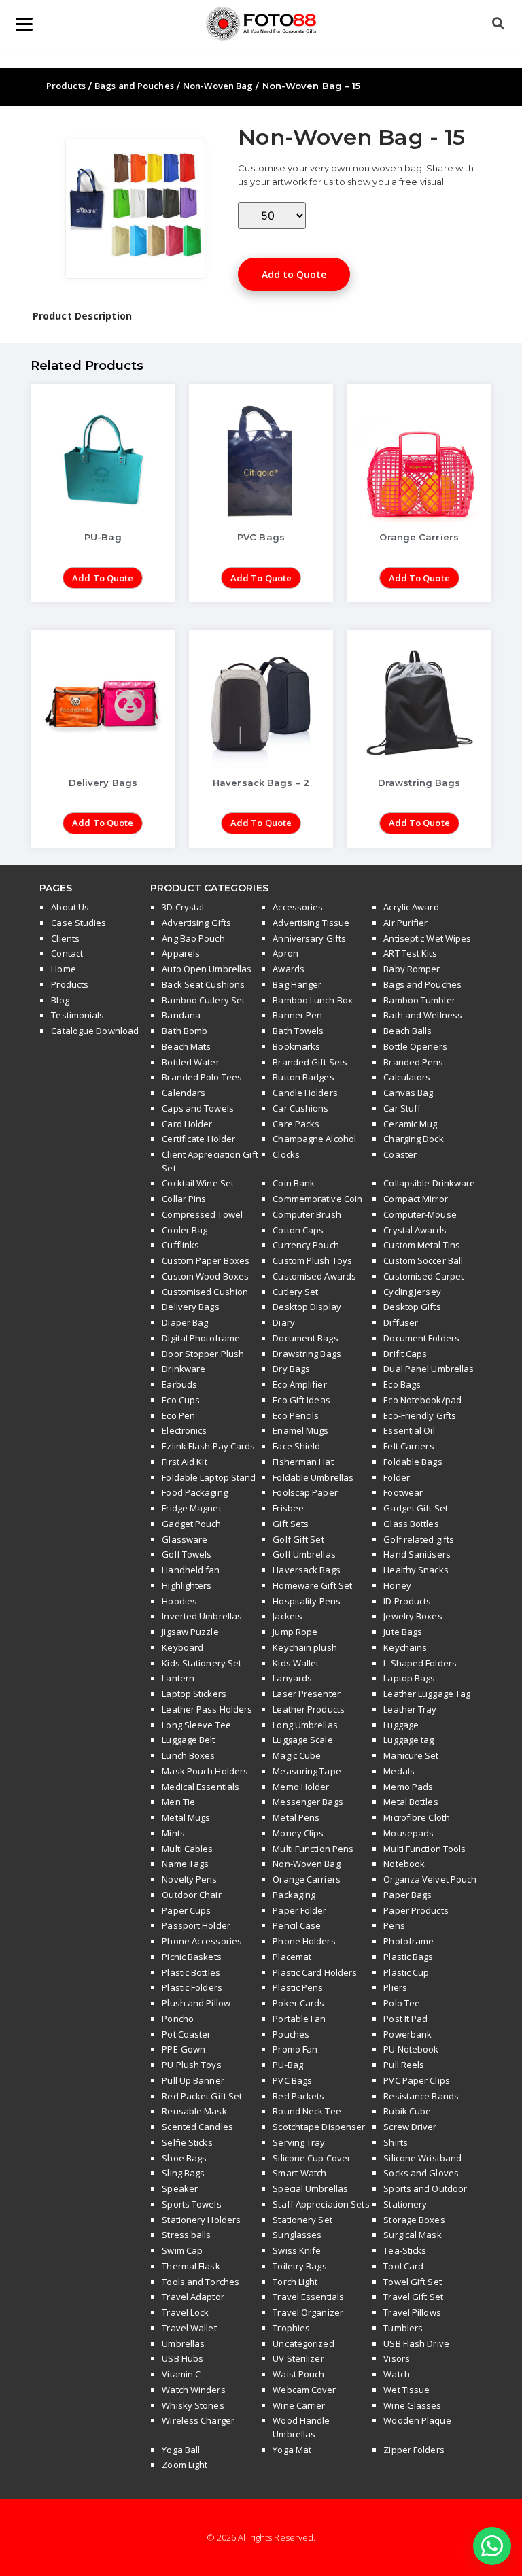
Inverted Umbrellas (202, 1616)
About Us (70, 907)
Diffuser (401, 1322)
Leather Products (309, 1709)
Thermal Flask (191, 2266)
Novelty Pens (189, 1879)
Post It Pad (405, 2019)
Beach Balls (407, 1031)
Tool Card (403, 2266)
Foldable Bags (413, 1462)
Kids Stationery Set (202, 1663)
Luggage (401, 1725)
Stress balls (186, 2235)
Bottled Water (190, 1062)
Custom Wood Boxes (205, 1276)
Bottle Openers (415, 1046)
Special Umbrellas (310, 2188)
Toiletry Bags (299, 2266)
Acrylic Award (411, 907)
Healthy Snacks (416, 1570)
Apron (285, 953)
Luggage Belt (188, 1740)
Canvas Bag (408, 1093)
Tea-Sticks (405, 2250)
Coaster (400, 1154)
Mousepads (408, 1833)
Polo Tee (402, 2003)
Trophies (291, 2328)
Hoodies (179, 1601)
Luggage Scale (302, 1740)
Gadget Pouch (191, 1524)
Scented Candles (197, 2127)
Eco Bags (402, 1384)
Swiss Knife (297, 2250)
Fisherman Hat (303, 1462)
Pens (394, 1925)
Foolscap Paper (305, 1492)
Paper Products (416, 1910)
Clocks (286, 1154)
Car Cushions (300, 1108)
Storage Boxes (414, 2220)
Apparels (181, 953)
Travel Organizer (308, 2312)
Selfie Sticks (187, 2142)
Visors (397, 2358)
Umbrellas (183, 2343)
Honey (397, 1585)
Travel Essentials (308, 2297)
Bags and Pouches (134, 86)
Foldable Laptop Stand (209, 1477)
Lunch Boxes (188, 1755)
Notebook (404, 1864)
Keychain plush (304, 1647)
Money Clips (298, 1833)
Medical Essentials (201, 1787)
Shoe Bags (184, 2158)
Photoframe (408, 1941)
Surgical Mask (412, 2235)
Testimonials (77, 1015)
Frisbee (288, 1508)
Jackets (288, 1616)
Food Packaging (194, 1492)
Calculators (407, 1077)
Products (66, 86)
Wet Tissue (406, 2390)
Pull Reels (404, 2065)
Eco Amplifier (299, 1384)
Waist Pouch (298, 2374)
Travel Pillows (412, 2312)
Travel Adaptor (193, 2297)
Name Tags (185, 1864)
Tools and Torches (201, 2282)
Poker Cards (298, 2003)
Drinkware (184, 1369)
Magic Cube (297, 1755)
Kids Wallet (296, 1663)
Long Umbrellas (305, 1725)
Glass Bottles (411, 1524)
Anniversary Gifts (309, 938)
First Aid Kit (184, 1462)
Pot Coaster (186, 2034)
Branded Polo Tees (202, 1077)
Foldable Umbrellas (313, 1477)
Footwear (403, 1492)
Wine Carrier (299, 2405)
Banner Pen (297, 1015)
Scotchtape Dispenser (319, 2127)
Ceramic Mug (410, 1124)
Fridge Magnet (191, 1508)
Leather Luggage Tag (427, 1694)
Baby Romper (412, 969)
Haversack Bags (306, 1570)
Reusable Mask (194, 2111)
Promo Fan (295, 2049)
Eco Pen (178, 1415)
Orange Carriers (307, 1879)
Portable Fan (299, 2019)
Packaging (294, 1895)
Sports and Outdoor (425, 2188)
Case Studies (79, 923)
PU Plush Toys (191, 2065)
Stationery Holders (201, 2220)
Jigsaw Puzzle (190, 1632)
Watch (397, 2374)
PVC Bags (292, 2080)
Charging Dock (413, 1139)
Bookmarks (296, 1046)
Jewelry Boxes (413, 1616)
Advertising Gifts (196, 923)
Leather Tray (410, 1709)
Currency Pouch (306, 1245)
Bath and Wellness (423, 1015)
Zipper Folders (414, 2450)
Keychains (405, 1647)
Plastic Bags (408, 1957)
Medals (399, 1771)
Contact (67, 953)
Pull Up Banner (193, 2080)
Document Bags (305, 1338)
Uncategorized (303, 2343)
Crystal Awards (415, 1230)
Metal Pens (296, 1817)
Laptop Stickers (194, 1694)
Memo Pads (408, 1787)
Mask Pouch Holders (205, 1771)
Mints (173, 1833)
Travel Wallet (189, 2328)
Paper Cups (186, 1910)
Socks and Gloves (421, 2173)
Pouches (291, 2034)
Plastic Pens (298, 1987)
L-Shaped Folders (420, 1663)
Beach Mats (186, 1046)
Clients (65, 938)
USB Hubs (182, 2358)
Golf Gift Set (298, 1539)
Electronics (184, 1430)
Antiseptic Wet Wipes (427, 938)
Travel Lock (185, 2312)
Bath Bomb (185, 1031)
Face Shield (296, 1446)
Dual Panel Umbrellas (429, 1369)
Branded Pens (413, 1062)
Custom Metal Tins (422, 1245)
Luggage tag (408, 1740)
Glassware (185, 1539)
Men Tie (178, 1802)
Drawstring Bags (307, 1354)
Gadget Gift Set (416, 1508)
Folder (397, 1477)
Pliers (395, 1987)
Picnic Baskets (191, 1957)
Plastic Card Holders (315, 1972)
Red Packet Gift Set (202, 2096)
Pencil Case (297, 1925)
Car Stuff (402, 1108)
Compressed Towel (202, 1214)
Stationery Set (302, 2220)
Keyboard (182, 1647)
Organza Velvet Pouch (430, 1879)
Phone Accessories (202, 1941)
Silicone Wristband (422, 2158)
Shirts (396, 2142)
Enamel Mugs (300, 1430)
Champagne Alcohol (314, 1139)
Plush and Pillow (196, 2003)
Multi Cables (187, 1849)
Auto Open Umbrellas (207, 969)
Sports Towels (191, 2204)
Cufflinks (180, 1245)
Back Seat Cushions (203, 984)
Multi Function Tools (424, 1849)
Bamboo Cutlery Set (203, 1000)
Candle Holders (305, 1093)
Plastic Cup (406, 1972)
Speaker (180, 2188)
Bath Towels (298, 1031)
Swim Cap (182, 2250)
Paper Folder (299, 1910)
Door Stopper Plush (203, 1354)
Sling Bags (183, 2173)
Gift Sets (291, 1524)
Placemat (292, 1957)
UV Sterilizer (298, 2358)
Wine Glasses (412, 2405)
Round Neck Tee (307, 2111)
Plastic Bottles (191, 1972)
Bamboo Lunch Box (313, 1000)
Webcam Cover (304, 2390)
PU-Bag (288, 2065)
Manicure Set (411, 1755)
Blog (60, 1000)
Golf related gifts (419, 1539)
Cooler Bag (185, 1230)
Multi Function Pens (313, 1849)
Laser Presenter (307, 1694)
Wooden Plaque (417, 2420)
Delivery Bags (190, 1307)
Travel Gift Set (413, 2297)
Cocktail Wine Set (198, 1183)
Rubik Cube (407, 2111)
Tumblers (403, 2328)
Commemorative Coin (317, 1199)
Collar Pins (184, 1199)
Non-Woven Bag (218, 86)
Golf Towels (187, 1554)
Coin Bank (294, 1183)
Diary (284, 1322)
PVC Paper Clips (417, 2080)
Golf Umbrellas (304, 1554)
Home (63, 969)
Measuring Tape (307, 1771)
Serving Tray (299, 2142)
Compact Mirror (415, 1199)
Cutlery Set (295, 1292)
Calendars (184, 1093)
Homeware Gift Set (312, 1585)
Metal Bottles (411, 1802)
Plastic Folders (192, 1987)
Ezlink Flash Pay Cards (208, 1446)
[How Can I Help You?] (492, 2546)
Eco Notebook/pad (422, 1400)
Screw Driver (410, 2127)
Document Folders (421, 1338)
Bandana (181, 1015)
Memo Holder (301, 1787)
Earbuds (179, 1384)
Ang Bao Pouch (193, 938)
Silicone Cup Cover (312, 2158)
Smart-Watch (299, 2173)
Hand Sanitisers (417, 1554)
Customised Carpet (423, 1276)
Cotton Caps (298, 1230)
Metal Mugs (186, 1817)
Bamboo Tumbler (419, 1000)
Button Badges (303, 1077)
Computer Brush (307, 1214)
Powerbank (407, 2034)
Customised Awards (314, 1276)
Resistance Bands (421, 2096)
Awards (289, 969)
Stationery (405, 2204)
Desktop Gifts (412, 1307)
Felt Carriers (408, 1446)
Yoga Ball (181, 2450)
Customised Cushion (205, 1292)
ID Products (407, 1601)
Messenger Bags (308, 1802)
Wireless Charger (198, 2420)
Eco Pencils (296, 1415)
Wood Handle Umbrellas (301, 2427)
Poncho (178, 2019)
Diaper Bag (185, 1322)
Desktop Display (307, 1307)
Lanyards (292, 1678)
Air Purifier (405, 923)
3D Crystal (183, 907)
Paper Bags (407, 1895)
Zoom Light (185, 2465)
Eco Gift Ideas (301, 1400)
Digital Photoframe (201, 1338)
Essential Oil (409, 1430)
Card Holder (187, 1124)
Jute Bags (403, 1632)
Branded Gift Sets (310, 1062)
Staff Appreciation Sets (321, 2204)
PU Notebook (411, 2049)
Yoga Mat (292, 2450)
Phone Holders (304, 1941)
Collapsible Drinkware (429, 1183)
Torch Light (295, 2282)
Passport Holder (196, 1925)
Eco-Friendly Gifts (420, 1415)
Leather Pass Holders (207, 1709)
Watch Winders (193, 2390)
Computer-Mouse (420, 1214)
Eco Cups (181, 1400)
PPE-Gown (184, 2049)
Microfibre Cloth (417, 1817)
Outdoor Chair (191, 1895)
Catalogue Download (95, 1031)
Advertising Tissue (311, 923)
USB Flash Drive (416, 2343)
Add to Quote (294, 274)
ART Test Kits (410, 953)
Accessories (298, 907)
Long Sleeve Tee (196, 1725)
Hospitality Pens (307, 1601)
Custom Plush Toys (312, 1260)
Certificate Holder (198, 1139)
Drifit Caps (405, 1354)
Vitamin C (181, 2374)
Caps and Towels (198, 1108)
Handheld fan (191, 1570)
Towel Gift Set (412, 2282)
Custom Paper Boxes (206, 1260)
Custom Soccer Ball (423, 1260)
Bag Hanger (297, 984)
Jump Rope (295, 1632)
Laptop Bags (409, 1678)
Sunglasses (297, 2235)
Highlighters (187, 1585)
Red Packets (298, 2096)
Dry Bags (291, 1369)
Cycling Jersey (412, 1292)
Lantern (178, 1678)
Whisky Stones (193, 2405)
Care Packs (296, 1124)
